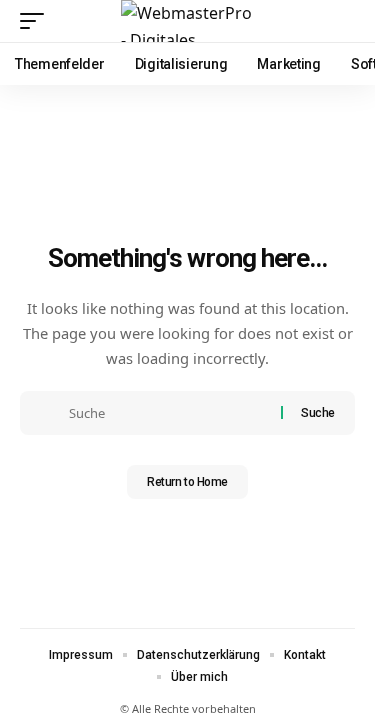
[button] (37, 21)
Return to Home (187, 482)
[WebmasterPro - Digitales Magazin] (188, 21)
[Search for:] (167, 413)
